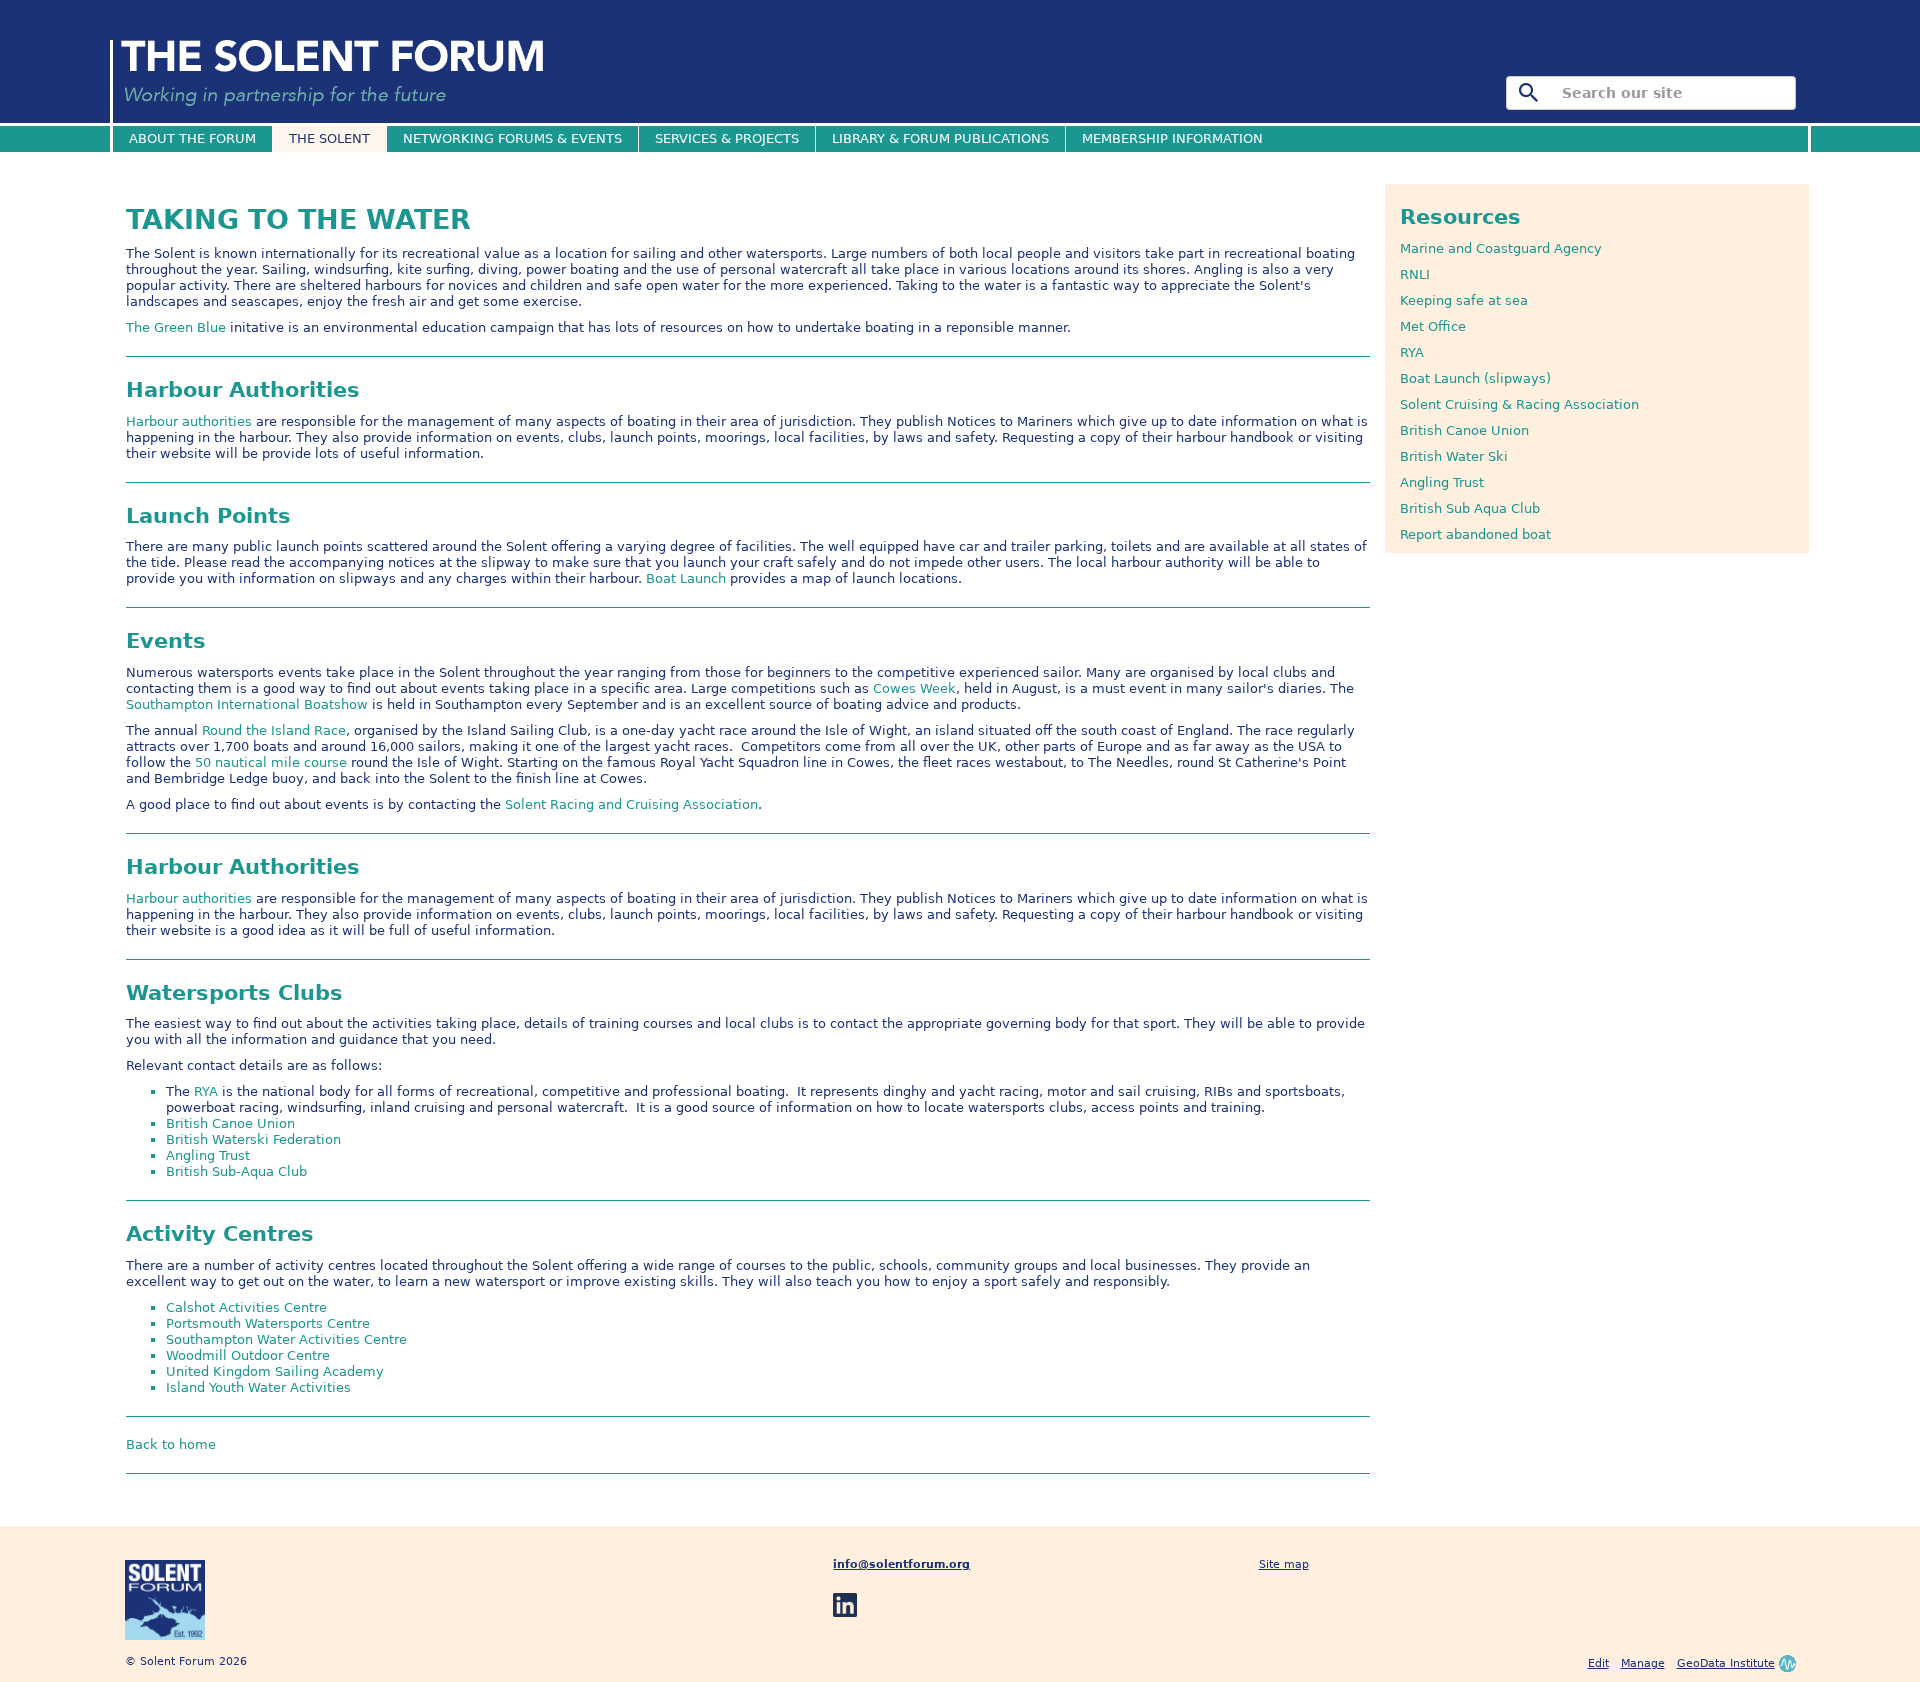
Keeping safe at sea (1464, 300)
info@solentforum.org (901, 1564)
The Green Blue (176, 327)
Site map (1284, 1564)
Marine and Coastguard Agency (1501, 248)
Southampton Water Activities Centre (286, 1339)
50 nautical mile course (271, 762)
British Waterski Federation (253, 1139)
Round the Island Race (274, 730)
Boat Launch (686, 578)
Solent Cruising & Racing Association (1519, 404)
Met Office (1433, 326)
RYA (1412, 352)
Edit (1598, 1663)
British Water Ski (1454, 456)
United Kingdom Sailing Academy (275, 1371)
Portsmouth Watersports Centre (268, 1323)
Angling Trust (1442, 482)
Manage (1643, 1663)
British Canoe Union (1464, 430)
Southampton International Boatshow (247, 704)
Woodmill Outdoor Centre (248, 1355)
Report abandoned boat (1475, 534)
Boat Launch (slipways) (1475, 378)
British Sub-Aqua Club (236, 1171)
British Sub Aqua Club (1470, 508)
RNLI (1415, 274)
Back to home (171, 1444)
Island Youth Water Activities (258, 1387)
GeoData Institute (1726, 1663)
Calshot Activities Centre (246, 1307)
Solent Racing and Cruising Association (631, 804)
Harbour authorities (189, 421)
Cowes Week (914, 688)
